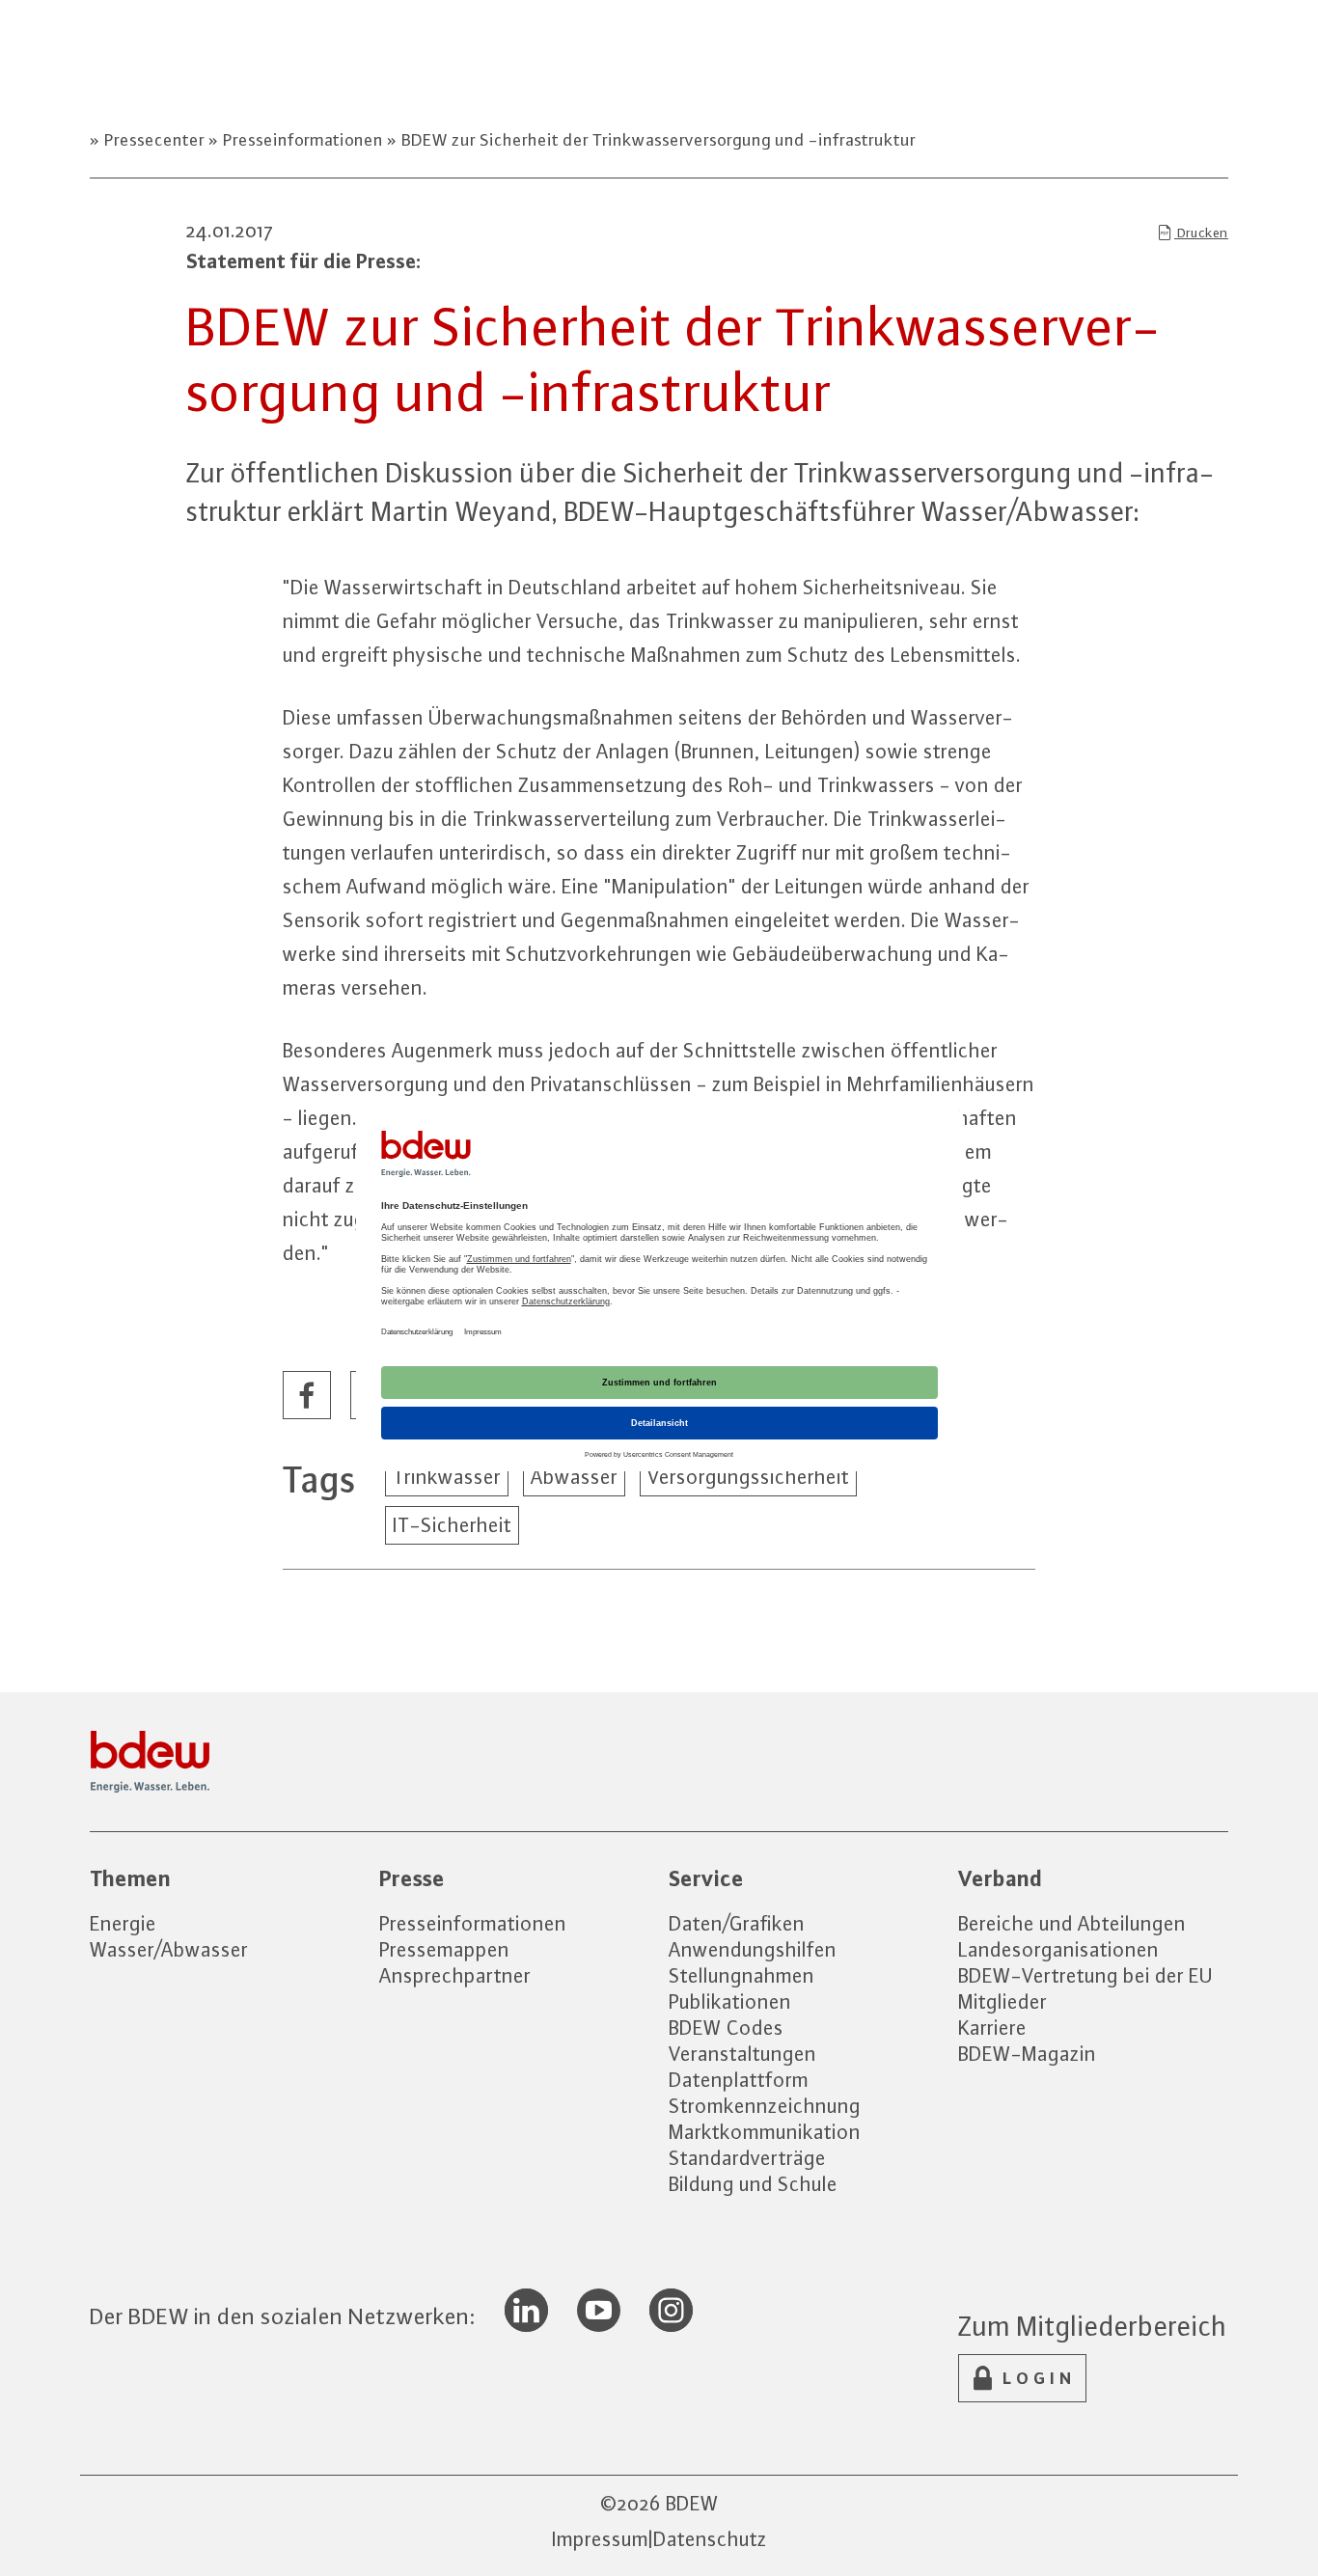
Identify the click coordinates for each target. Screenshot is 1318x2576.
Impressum (600, 2539)
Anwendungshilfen (753, 1949)
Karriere (992, 2028)
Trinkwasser (447, 1477)
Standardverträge (747, 2158)
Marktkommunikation (765, 2132)
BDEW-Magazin (1027, 2054)
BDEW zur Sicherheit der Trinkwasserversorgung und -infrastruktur (657, 140)
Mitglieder (1002, 2001)
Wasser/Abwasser (169, 1949)
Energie (123, 1923)
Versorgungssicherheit (748, 1477)
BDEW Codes (726, 2028)
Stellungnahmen (741, 1975)
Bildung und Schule (753, 2184)
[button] (308, 1396)
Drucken (1201, 233)
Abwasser (574, 1477)
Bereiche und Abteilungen (1072, 1923)
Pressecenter (154, 140)
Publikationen (730, 2001)
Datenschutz (710, 2539)
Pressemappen (444, 1949)
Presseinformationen (303, 140)
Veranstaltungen (742, 2054)
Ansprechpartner (455, 1975)
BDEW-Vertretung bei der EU (1085, 1975)
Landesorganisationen (1058, 1949)
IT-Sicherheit (452, 1525)
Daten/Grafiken (737, 1923)
